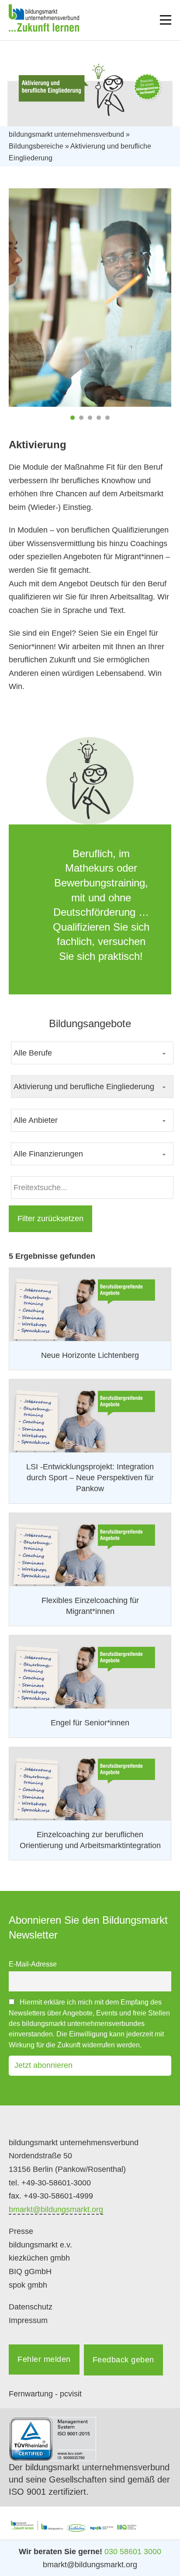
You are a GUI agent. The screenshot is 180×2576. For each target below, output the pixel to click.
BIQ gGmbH (30, 2271)
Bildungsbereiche (36, 146)
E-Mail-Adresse (33, 1964)
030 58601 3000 (133, 2552)
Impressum (28, 2320)
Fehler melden (44, 2359)
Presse (21, 2231)
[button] (73, 418)
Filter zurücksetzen (50, 1219)
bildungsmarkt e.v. (40, 2245)
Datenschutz (31, 2307)
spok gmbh (28, 2285)
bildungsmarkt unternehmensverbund (66, 134)
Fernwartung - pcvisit (45, 2394)
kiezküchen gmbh (39, 2258)
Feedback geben (123, 2360)
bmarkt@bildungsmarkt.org (56, 2209)
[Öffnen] (166, 20)
